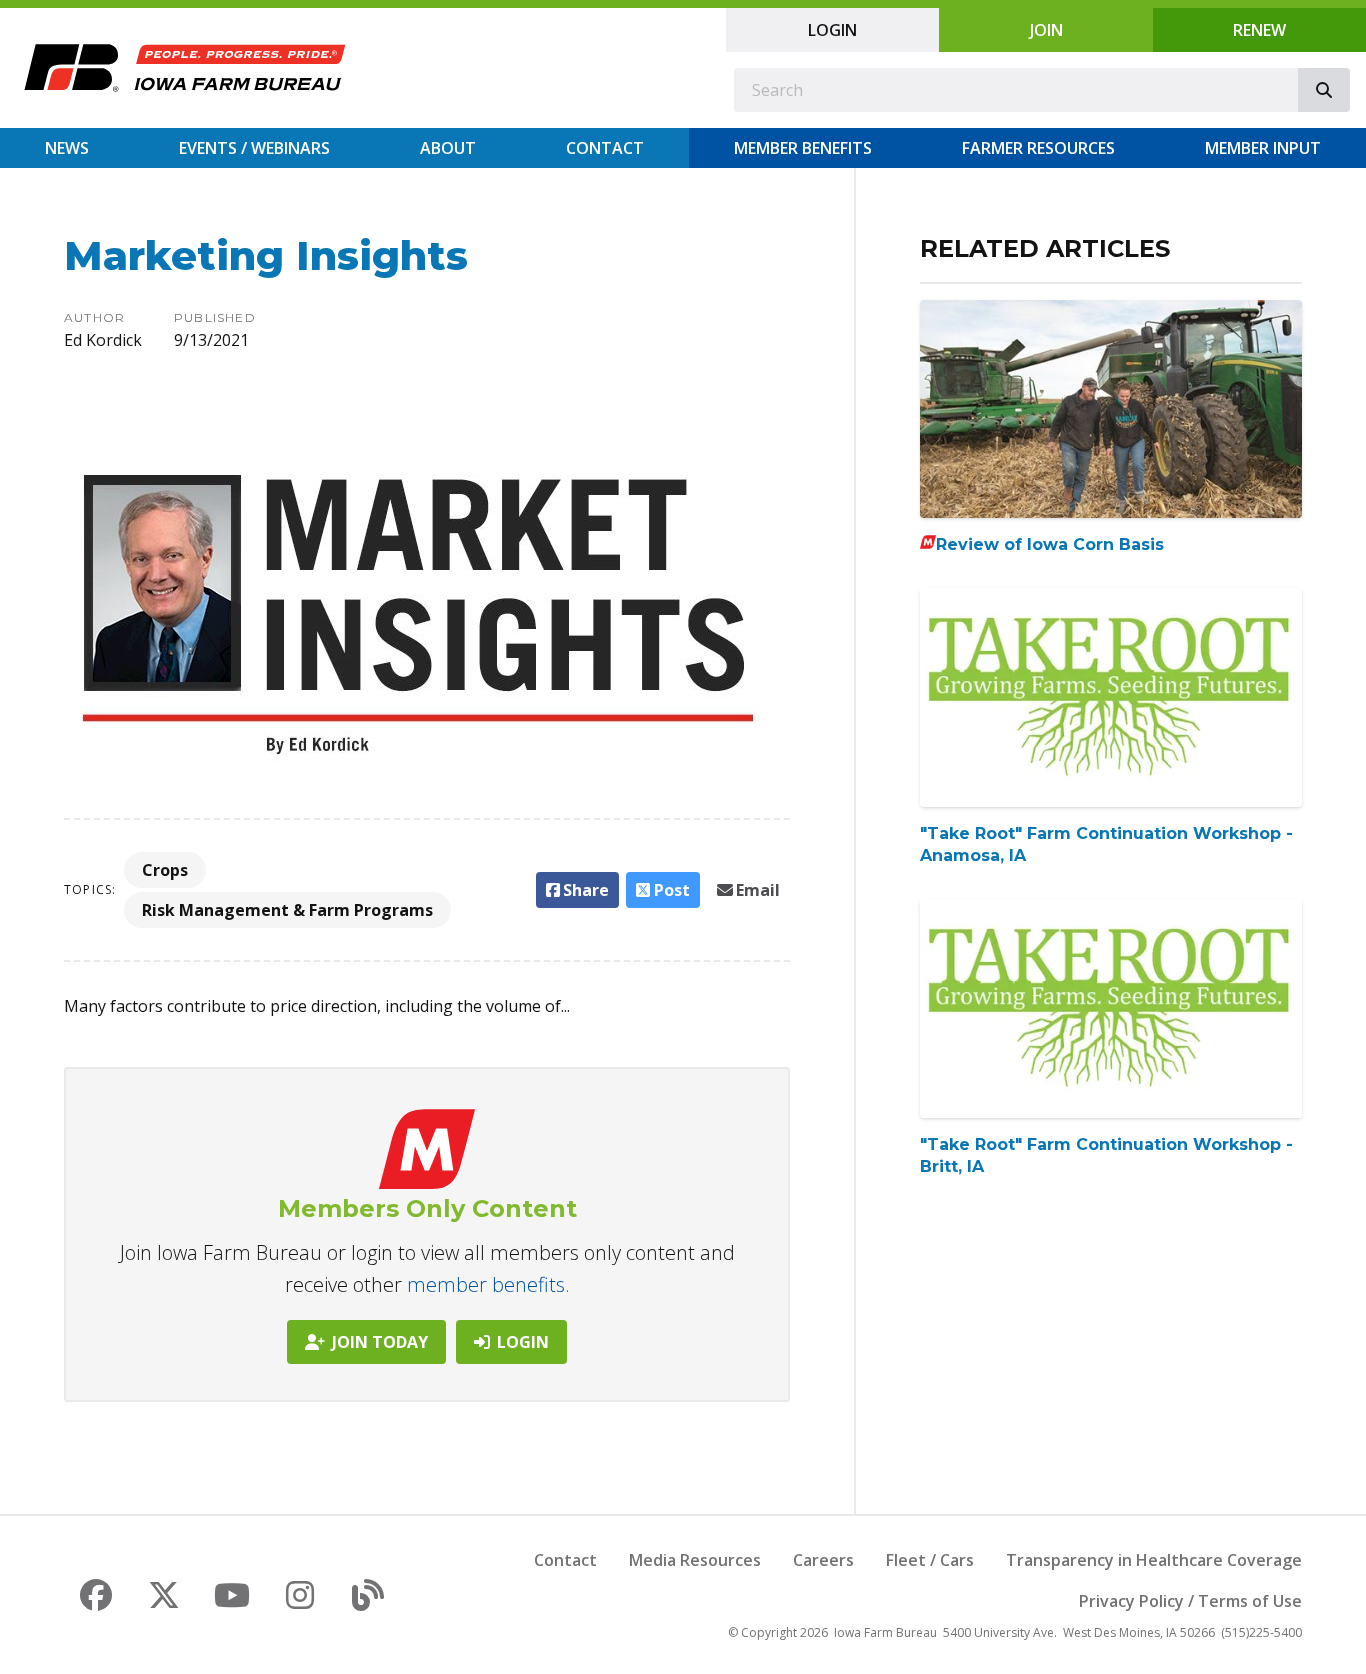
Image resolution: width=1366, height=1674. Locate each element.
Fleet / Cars (930, 1560)
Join (1046, 30)
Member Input (1263, 148)
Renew (1259, 30)
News (67, 148)
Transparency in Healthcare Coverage (1154, 1560)
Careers (823, 1560)
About (448, 148)
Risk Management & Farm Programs (287, 910)
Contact (605, 148)
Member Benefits (803, 148)
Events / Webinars (254, 148)
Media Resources (695, 1560)
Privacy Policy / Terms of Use (1190, 1601)
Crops (165, 870)
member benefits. (488, 1284)
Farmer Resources (1038, 148)
